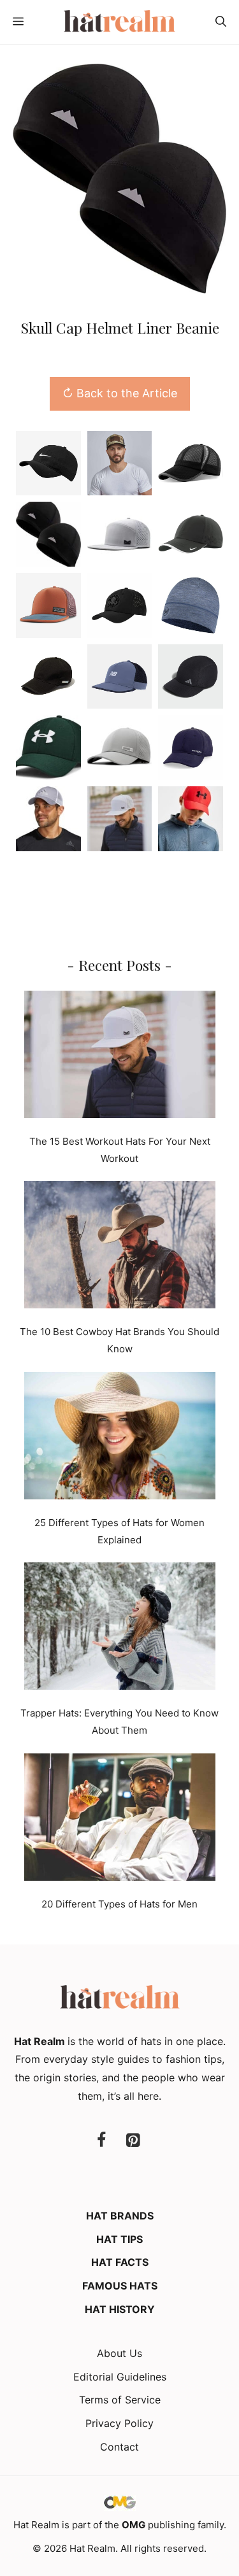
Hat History (120, 2309)
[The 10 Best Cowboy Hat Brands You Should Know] (120, 1247)
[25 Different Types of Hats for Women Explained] (120, 1438)
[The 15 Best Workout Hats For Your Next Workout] (120, 1057)
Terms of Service (120, 2400)
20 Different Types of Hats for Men (119, 1904)
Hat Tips (119, 2239)
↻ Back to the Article (120, 393)
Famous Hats (120, 2286)
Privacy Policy (119, 2423)
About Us (119, 2353)
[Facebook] (101, 2141)
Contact (119, 2447)
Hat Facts (120, 2262)
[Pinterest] (133, 2141)
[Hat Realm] (120, 22)
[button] (221, 22)
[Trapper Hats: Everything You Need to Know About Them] (120, 1629)
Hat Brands (120, 2216)
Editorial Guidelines (120, 2377)
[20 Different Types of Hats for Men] (120, 1820)
